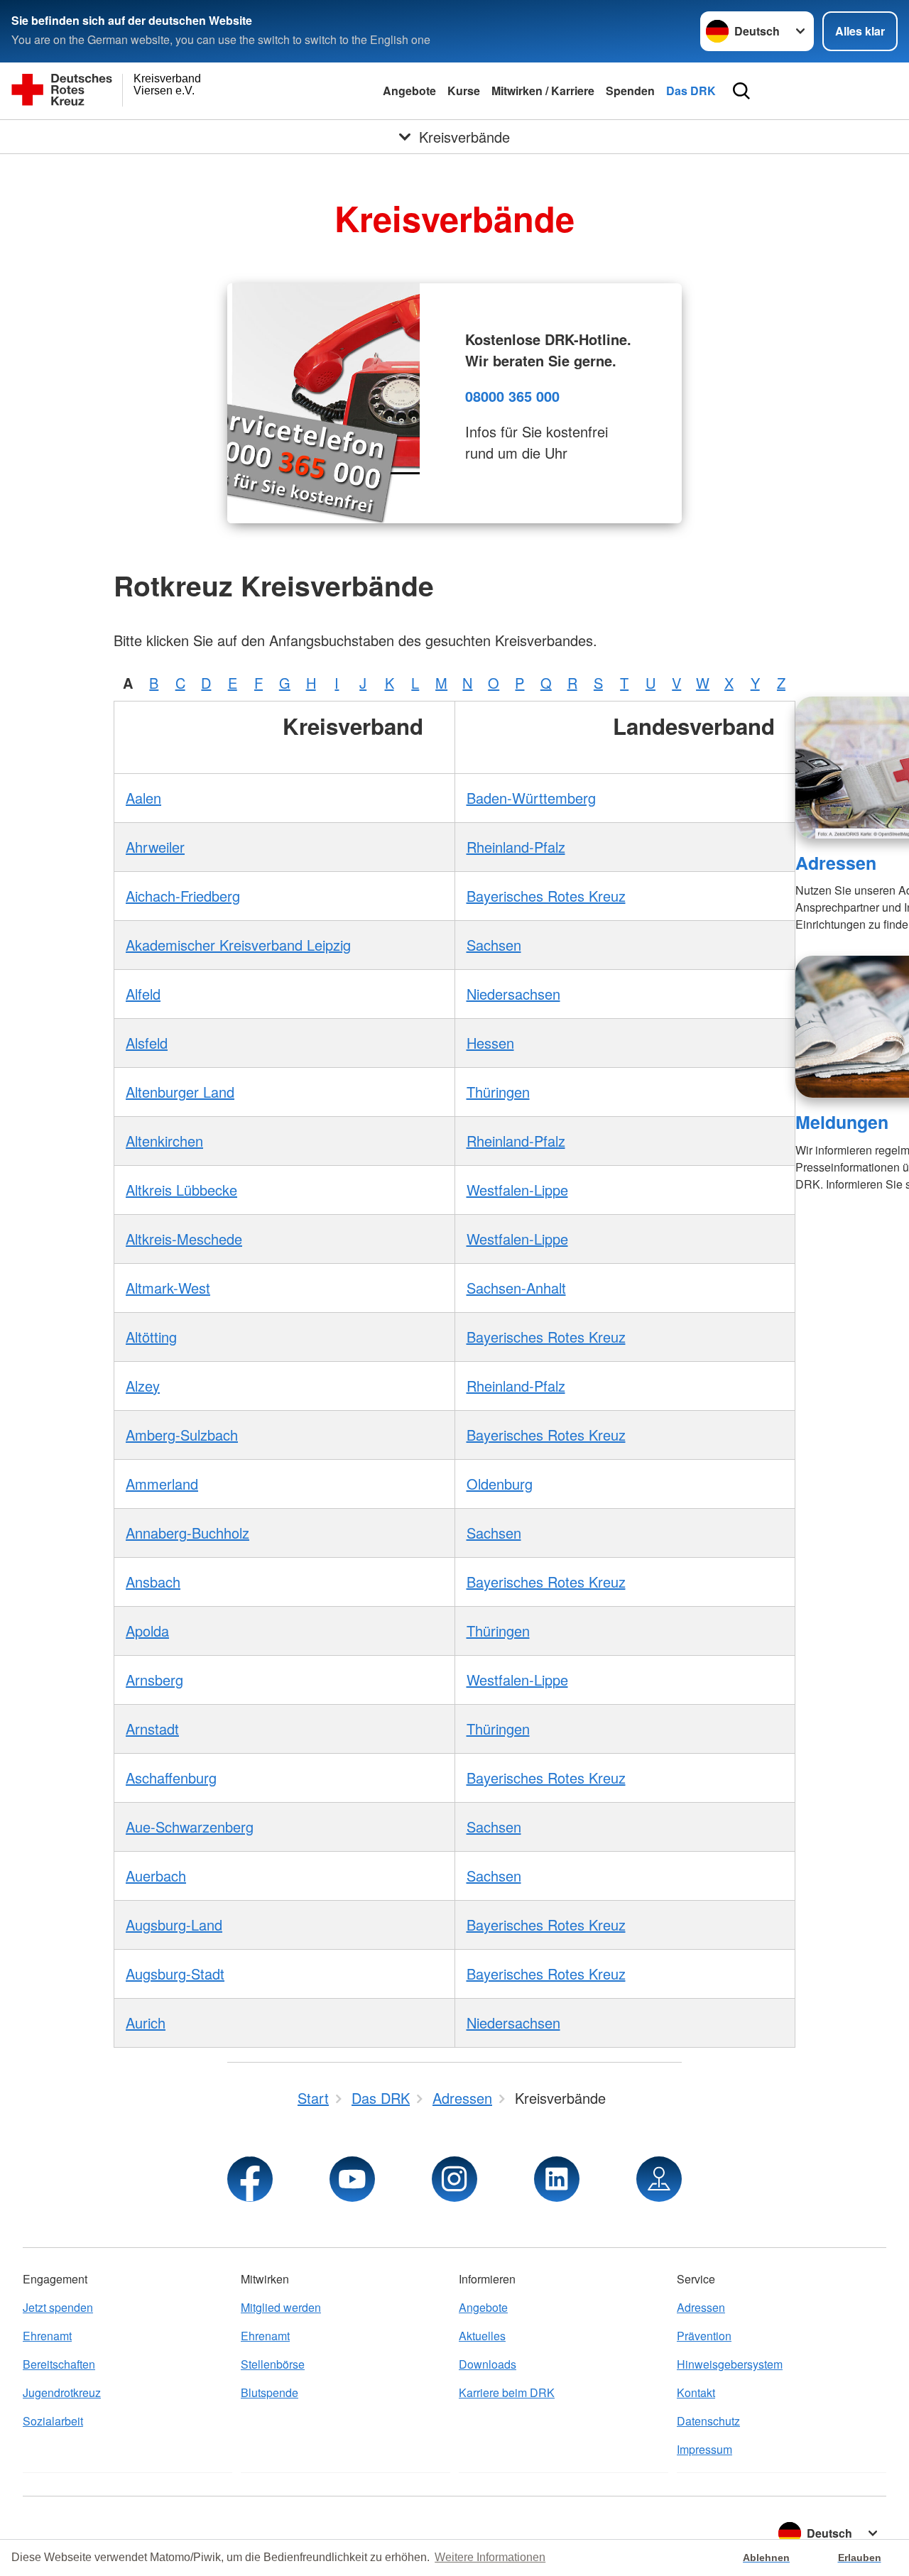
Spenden (630, 91)
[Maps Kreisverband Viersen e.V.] (659, 2179)
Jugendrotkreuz (62, 2392)
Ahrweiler (155, 847)
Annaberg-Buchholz (187, 1533)
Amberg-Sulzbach (182, 1435)
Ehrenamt (47, 2336)
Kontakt (696, 2392)
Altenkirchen (164, 1141)
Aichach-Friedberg (183, 896)
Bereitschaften (59, 2364)
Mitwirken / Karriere (543, 91)
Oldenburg (500, 1484)
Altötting (151, 1337)
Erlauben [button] (860, 2558)
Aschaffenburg (171, 1778)
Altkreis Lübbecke (181, 1190)
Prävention (704, 2336)
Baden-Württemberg (531, 798)
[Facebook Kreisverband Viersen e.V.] (250, 2179)
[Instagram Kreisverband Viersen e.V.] (454, 2179)
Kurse (464, 91)
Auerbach (156, 1876)
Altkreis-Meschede (184, 1239)
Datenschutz (708, 2421)
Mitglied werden (281, 2307)
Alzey (143, 1386)
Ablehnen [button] (766, 2558)
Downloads (488, 2364)
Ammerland (162, 1484)
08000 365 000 (512, 396)
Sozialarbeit (53, 2421)
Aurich (146, 2023)
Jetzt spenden (58, 2307)
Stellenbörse (273, 2364)
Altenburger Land (180, 1092)
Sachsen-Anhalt (516, 1288)
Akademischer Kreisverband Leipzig (238, 945)
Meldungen (842, 1122)
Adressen (836, 863)
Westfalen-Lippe (517, 1190)
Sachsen (494, 945)
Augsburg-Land (174, 1925)
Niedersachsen (513, 994)
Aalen (143, 798)
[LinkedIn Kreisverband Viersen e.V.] (557, 2179)
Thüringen (498, 1092)
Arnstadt (152, 1729)
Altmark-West (168, 1288)
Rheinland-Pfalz (516, 847)
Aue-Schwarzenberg (190, 1827)
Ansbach (153, 1582)
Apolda (147, 1631)
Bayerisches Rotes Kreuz (546, 896)
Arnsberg (154, 1680)
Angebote (409, 91)
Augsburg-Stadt (175, 1974)
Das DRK (691, 91)
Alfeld (143, 994)
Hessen (490, 1043)
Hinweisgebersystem (730, 2364)
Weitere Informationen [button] (490, 2557)
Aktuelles (482, 2336)
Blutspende (270, 2392)
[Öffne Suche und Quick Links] (741, 91)
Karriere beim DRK (507, 2392)
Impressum (704, 2449)
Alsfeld (147, 1043)
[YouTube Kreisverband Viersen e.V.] (352, 2179)
